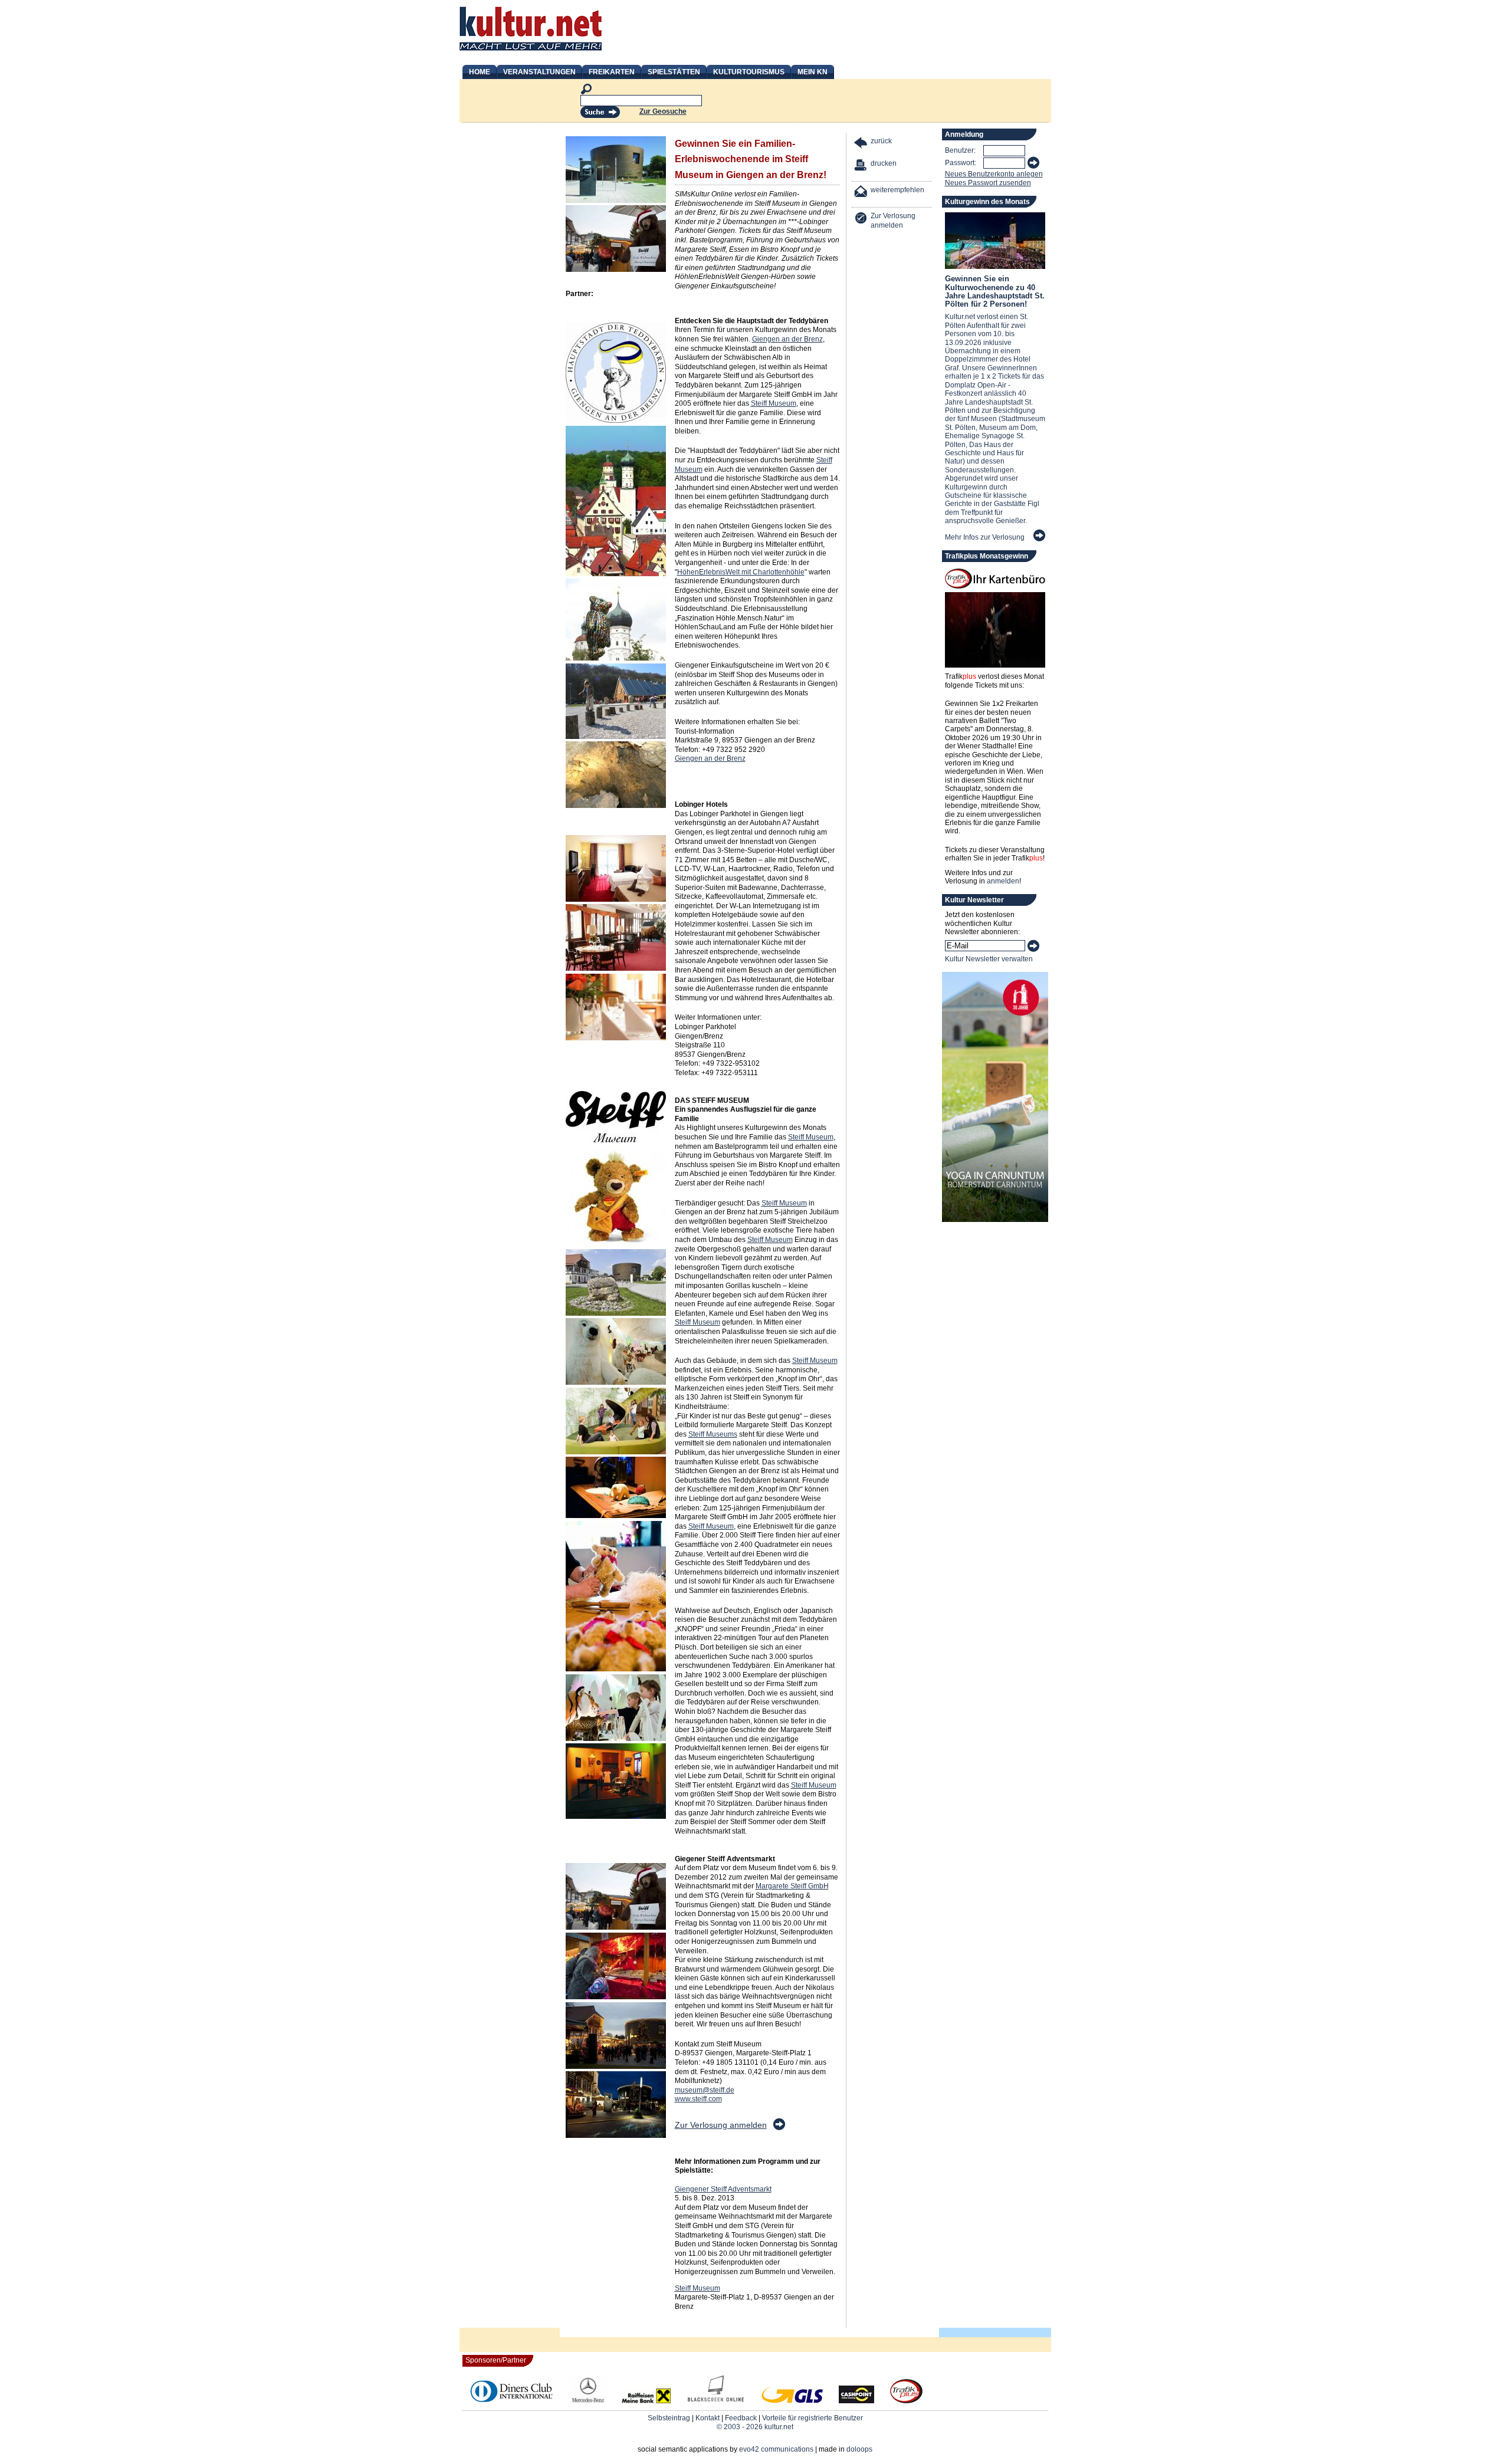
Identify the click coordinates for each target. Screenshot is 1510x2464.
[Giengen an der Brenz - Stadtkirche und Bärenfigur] (616, 658)
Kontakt (708, 2418)
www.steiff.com (698, 2099)
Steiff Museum (774, 403)
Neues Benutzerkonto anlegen (994, 174)
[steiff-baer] (616, 1244)
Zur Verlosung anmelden (721, 2125)
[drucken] (861, 167)
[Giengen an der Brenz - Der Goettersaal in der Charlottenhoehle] (616, 806)
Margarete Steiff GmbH (792, 1886)
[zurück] (861, 144)
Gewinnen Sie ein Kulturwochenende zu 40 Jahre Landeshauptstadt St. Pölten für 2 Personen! (995, 291)
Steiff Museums (713, 1434)
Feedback (741, 2418)
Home (480, 72)
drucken (884, 163)
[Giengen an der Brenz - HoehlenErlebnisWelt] (616, 737)
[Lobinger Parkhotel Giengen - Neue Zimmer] (616, 899)
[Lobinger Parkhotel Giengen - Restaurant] (616, 1038)
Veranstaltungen (539, 72)
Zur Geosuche (663, 111)
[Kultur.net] (531, 52)
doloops (859, 2449)
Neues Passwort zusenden (988, 183)
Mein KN (813, 72)
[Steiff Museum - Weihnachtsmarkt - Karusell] (616, 2067)
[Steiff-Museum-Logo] (616, 1140)
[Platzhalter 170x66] (616, 1858)
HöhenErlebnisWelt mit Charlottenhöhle (741, 572)
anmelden (1003, 881)
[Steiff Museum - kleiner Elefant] (616, 1516)
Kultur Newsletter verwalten (989, 959)
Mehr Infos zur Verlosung (985, 537)
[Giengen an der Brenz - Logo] (616, 420)
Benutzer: (960, 150)
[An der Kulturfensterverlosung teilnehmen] (779, 2128)
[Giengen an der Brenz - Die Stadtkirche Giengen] (616, 574)
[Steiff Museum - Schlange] (616, 1452)
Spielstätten (674, 72)
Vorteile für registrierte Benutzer (813, 2418)
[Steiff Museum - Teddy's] (616, 1669)
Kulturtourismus (749, 72)
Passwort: (961, 163)
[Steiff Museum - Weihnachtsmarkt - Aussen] (616, 2136)
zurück (881, 141)
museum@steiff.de (705, 2090)
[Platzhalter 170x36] (616, 317)
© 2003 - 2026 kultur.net (755, 2427)
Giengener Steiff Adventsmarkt (723, 2189)
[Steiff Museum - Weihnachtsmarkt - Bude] (616, 1997)
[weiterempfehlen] (861, 193)
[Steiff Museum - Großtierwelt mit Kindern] (616, 1739)
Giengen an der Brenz (787, 339)
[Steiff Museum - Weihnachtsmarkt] (616, 1927)
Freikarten (612, 72)
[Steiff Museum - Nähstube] (616, 1816)
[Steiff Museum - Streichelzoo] (616, 1382)
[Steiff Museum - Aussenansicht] (616, 1313)
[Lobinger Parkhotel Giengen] (616, 968)
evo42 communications (776, 2449)
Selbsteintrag (669, 2418)
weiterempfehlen (897, 190)
